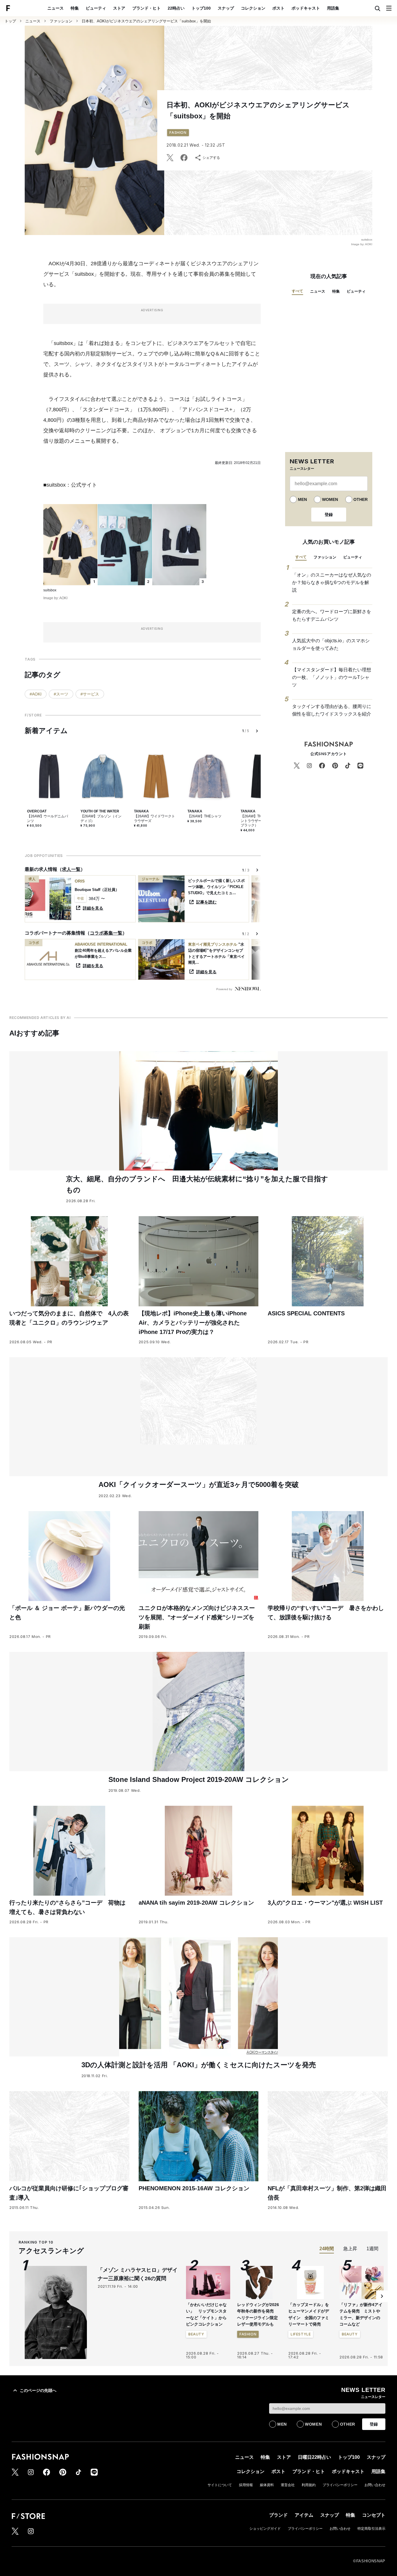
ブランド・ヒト (146, 8)
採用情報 (246, 2485)
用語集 (333, 8)
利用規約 (309, 2485)
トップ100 (201, 8)
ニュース (56, 8)
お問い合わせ (375, 2485)
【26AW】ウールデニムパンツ (48, 819)
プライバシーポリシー (340, 2485)
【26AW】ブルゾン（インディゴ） (101, 819)
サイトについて (220, 2485)
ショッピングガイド (265, 2529)
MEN (302, 499)
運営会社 (288, 2485)
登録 (329, 515)
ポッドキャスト (306, 8)
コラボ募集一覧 (106, 933)
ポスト (278, 8)
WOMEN (330, 499)
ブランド (278, 2515)
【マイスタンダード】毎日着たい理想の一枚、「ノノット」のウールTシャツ (332, 677)
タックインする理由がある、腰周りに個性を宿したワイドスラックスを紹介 (332, 710)
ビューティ (96, 8)
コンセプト (374, 2515)
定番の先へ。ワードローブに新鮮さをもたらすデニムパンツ (332, 615)
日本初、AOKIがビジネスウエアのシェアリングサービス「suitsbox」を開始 (146, 21)
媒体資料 (267, 2485)
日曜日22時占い (314, 2457)
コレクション (253, 8)
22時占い (176, 8)
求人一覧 (71, 869)
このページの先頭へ (38, 2390)
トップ (10, 21)
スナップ (226, 8)
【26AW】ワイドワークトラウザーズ (154, 819)
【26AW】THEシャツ (204, 816)
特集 (75, 8)
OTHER (361, 499)
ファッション (61, 21)
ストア (119, 8)
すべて (297, 291)
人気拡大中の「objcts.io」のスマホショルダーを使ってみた (331, 644)
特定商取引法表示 (371, 2529)
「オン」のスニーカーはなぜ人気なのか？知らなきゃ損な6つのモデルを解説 (332, 582)
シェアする (211, 158)
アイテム (304, 2515)
